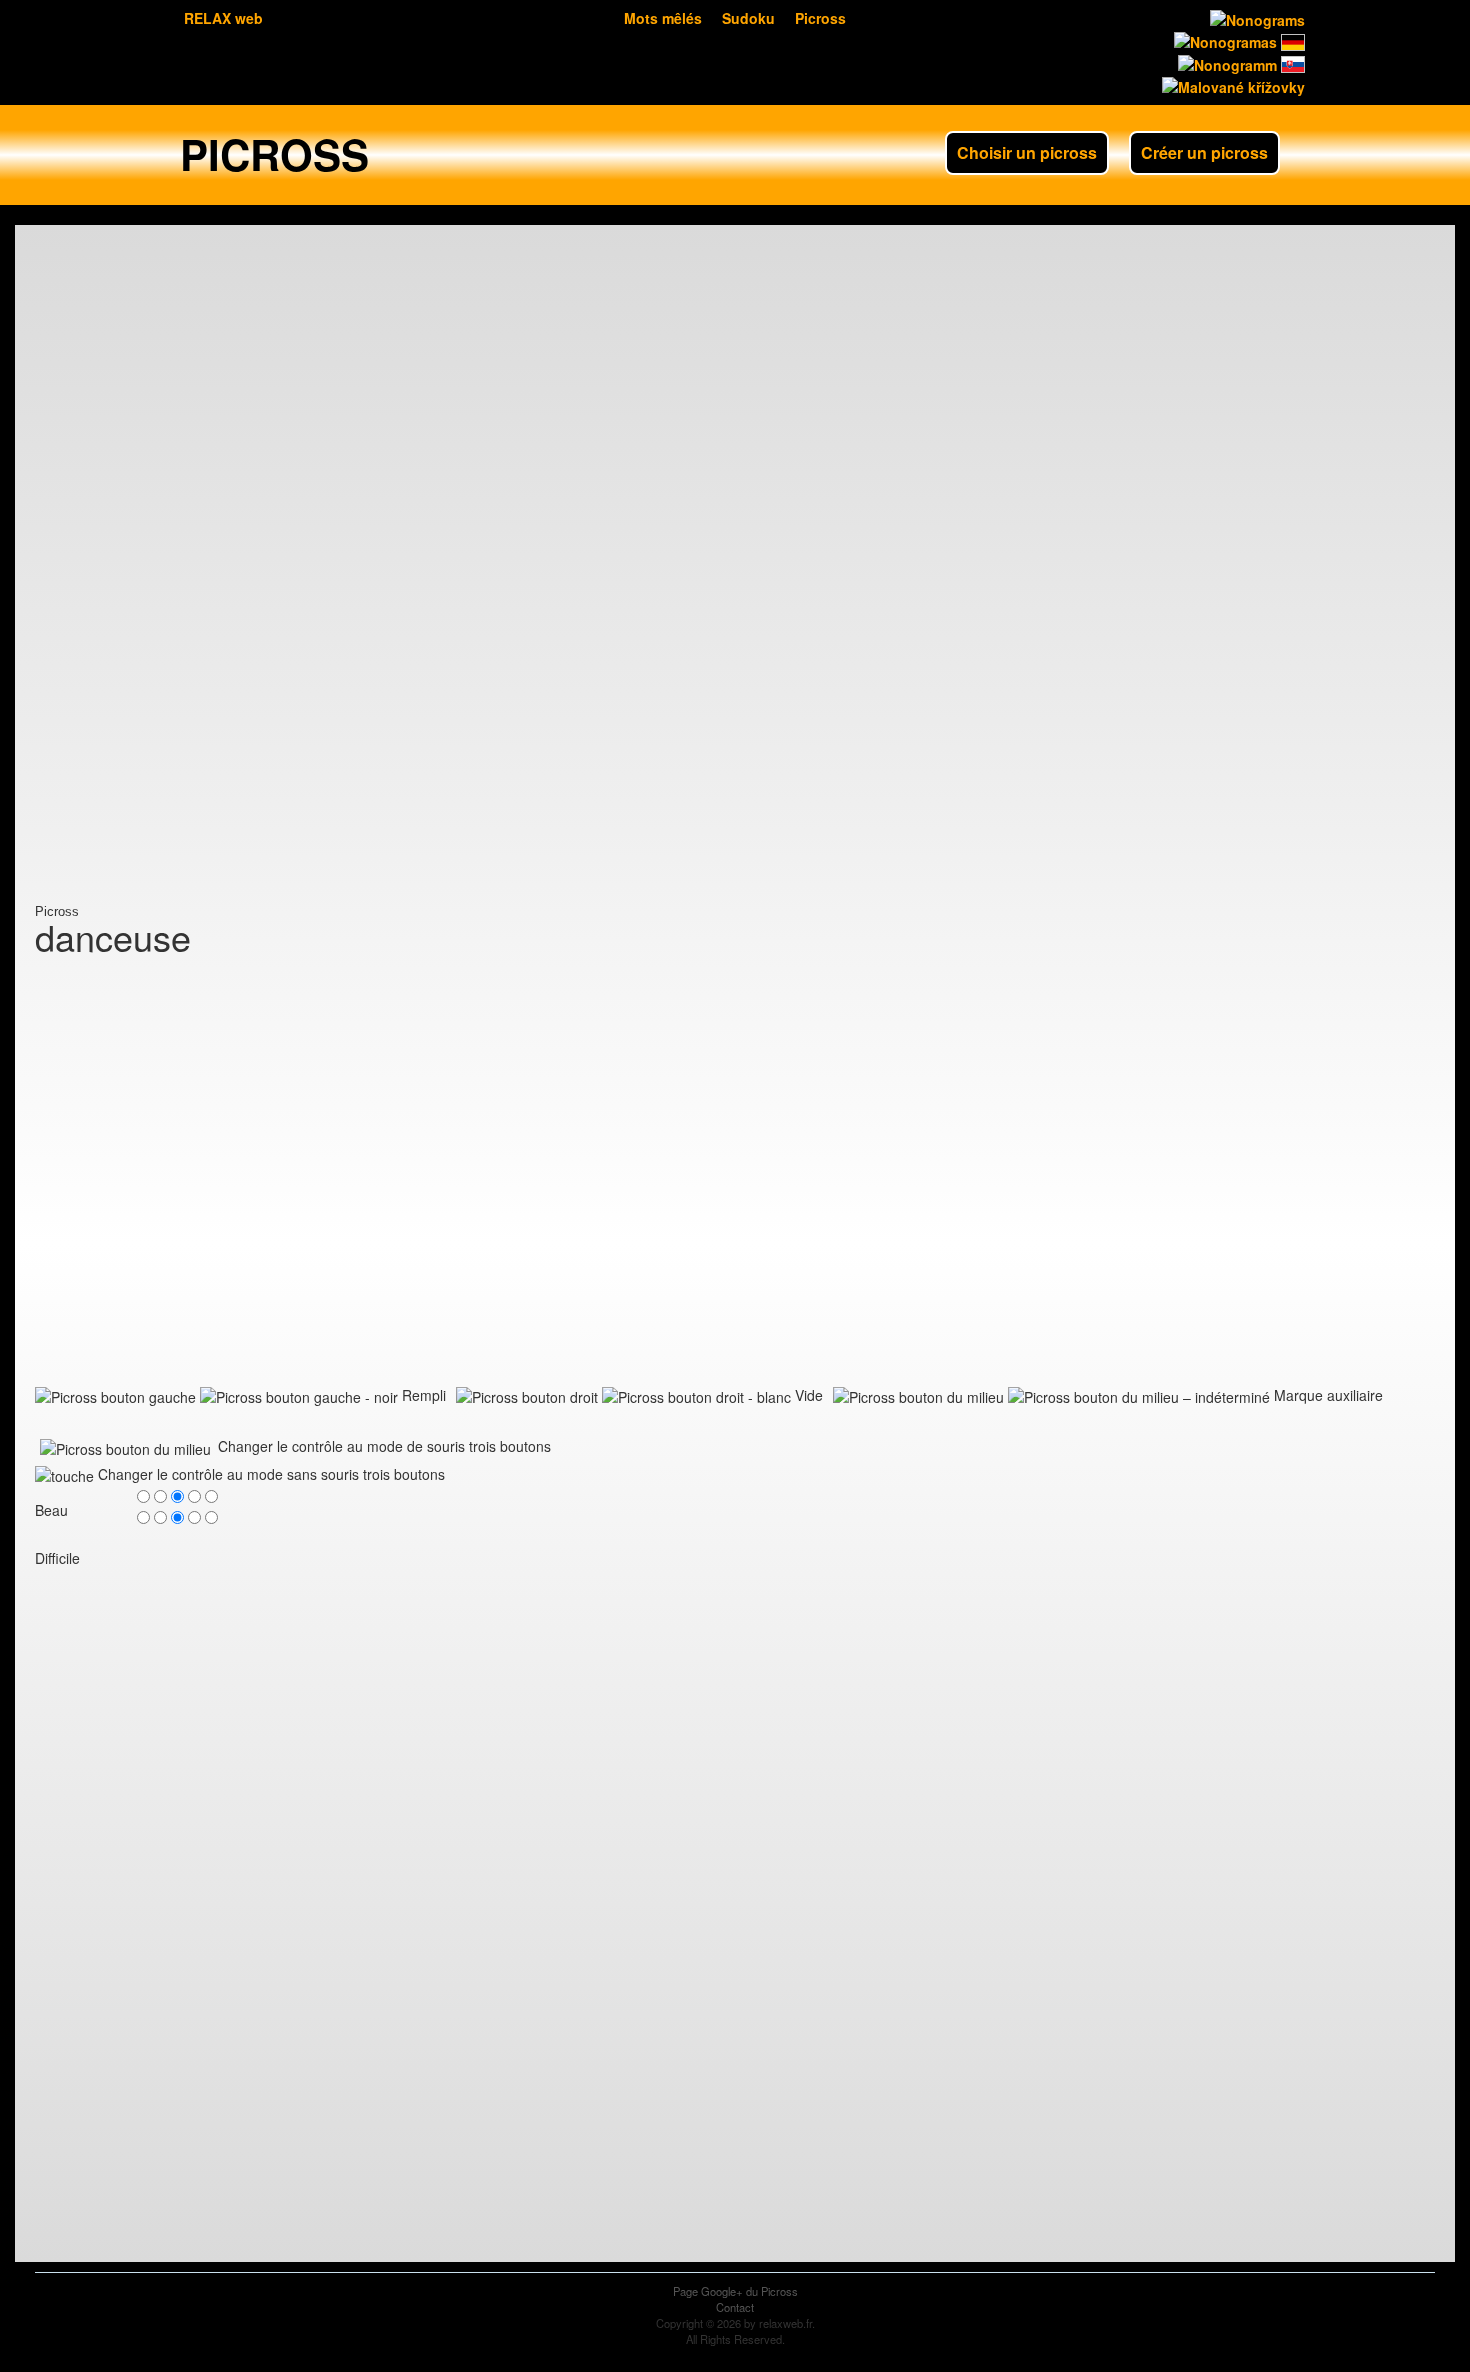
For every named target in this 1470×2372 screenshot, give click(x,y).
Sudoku (748, 18)
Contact (735, 2307)
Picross (820, 18)
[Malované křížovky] (1231, 85)
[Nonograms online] (1255, 18)
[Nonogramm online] (1291, 40)
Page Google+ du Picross (735, 2291)
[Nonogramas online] (1223, 40)
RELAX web (223, 18)
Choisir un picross (1027, 152)
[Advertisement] (115, 605)
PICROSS (274, 154)
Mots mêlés (663, 18)
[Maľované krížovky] (1291, 62)
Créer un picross (1204, 152)
